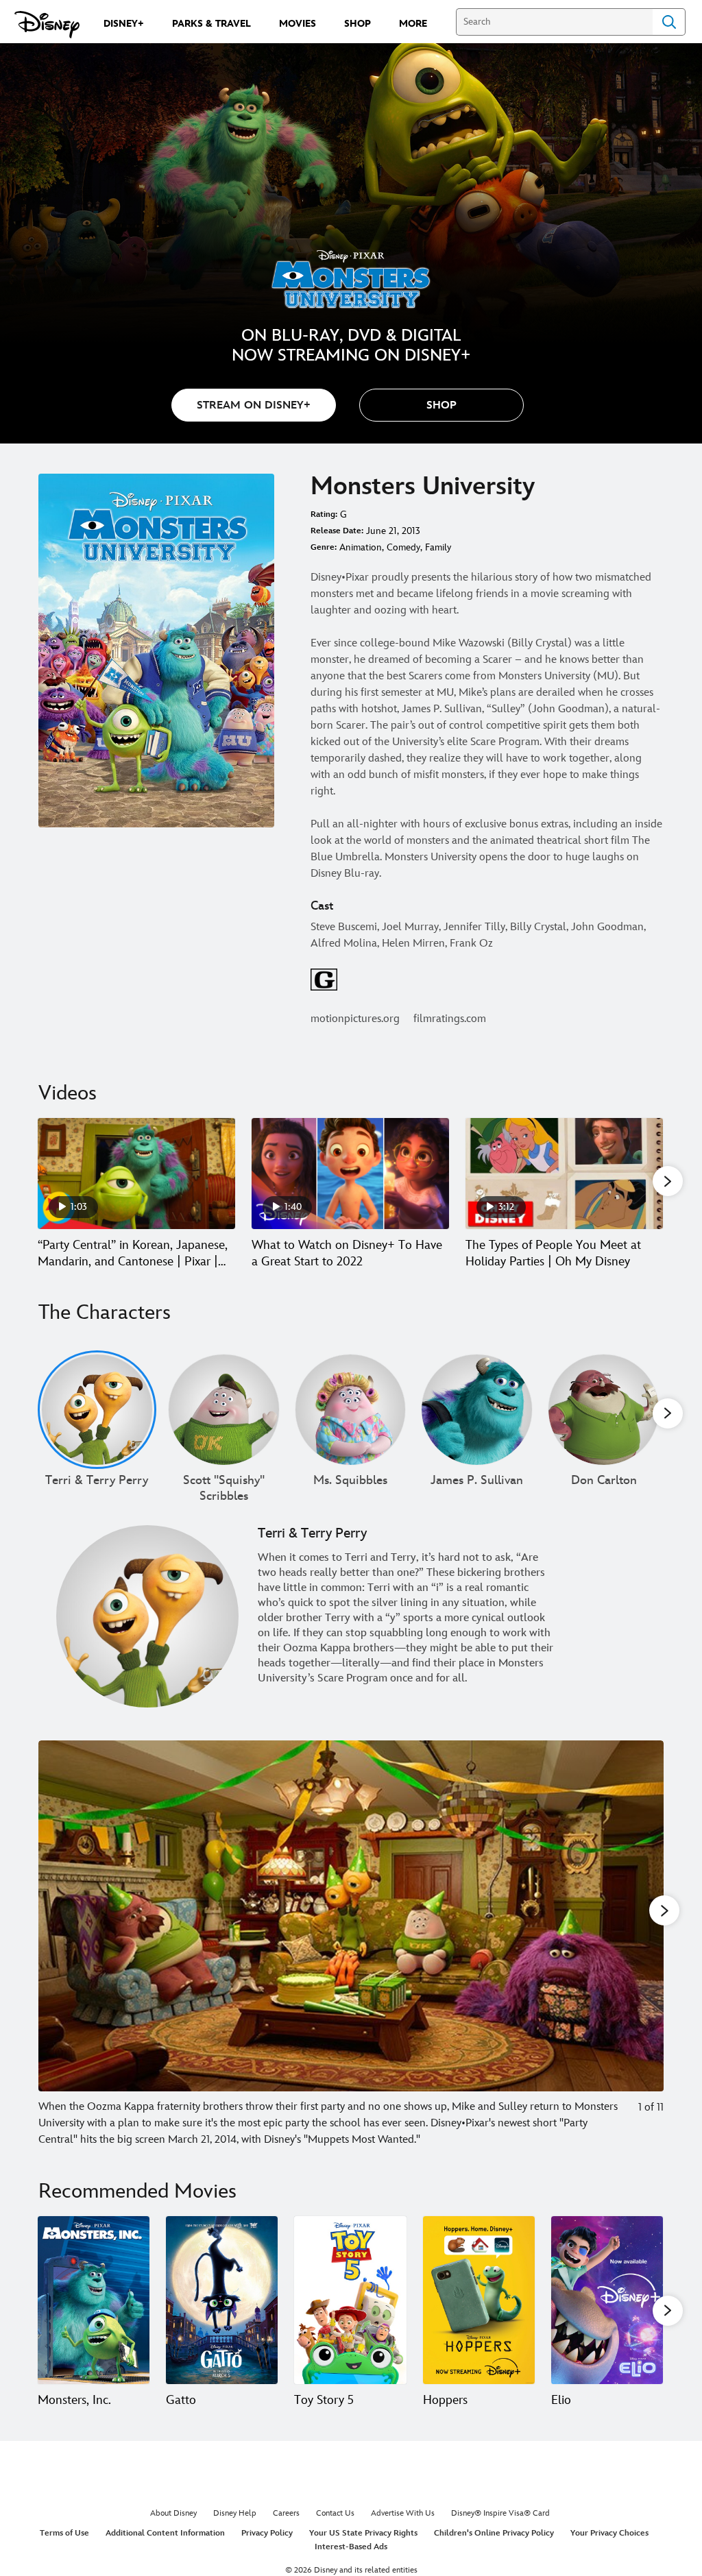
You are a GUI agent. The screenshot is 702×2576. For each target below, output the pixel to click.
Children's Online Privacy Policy (494, 2533)
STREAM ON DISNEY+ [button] (254, 405)
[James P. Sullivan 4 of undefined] (477, 1410)
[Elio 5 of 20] (607, 2300)
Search (669, 22)
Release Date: (337, 531)
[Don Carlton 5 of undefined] (604, 1410)
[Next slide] (643, 1944)
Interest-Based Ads (351, 2547)
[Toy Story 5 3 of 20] (350, 2300)
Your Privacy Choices (609, 2533)
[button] (441, 405)
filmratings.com (450, 1019)
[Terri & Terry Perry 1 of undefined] (97, 1410)
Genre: (324, 547)
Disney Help (235, 2513)
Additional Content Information (165, 2533)
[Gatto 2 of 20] (222, 2300)
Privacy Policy (267, 2533)
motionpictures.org (355, 1019)
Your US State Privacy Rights (363, 2533)
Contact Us (335, 2513)
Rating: (324, 514)
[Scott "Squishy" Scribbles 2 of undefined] (224, 1410)
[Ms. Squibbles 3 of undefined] (351, 1410)
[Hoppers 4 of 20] (479, 2300)
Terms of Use (64, 2533)
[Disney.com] (47, 25)
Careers (286, 2513)
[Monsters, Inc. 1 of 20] (94, 2300)
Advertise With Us (403, 2513)
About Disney (173, 2513)
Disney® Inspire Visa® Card (500, 2513)
